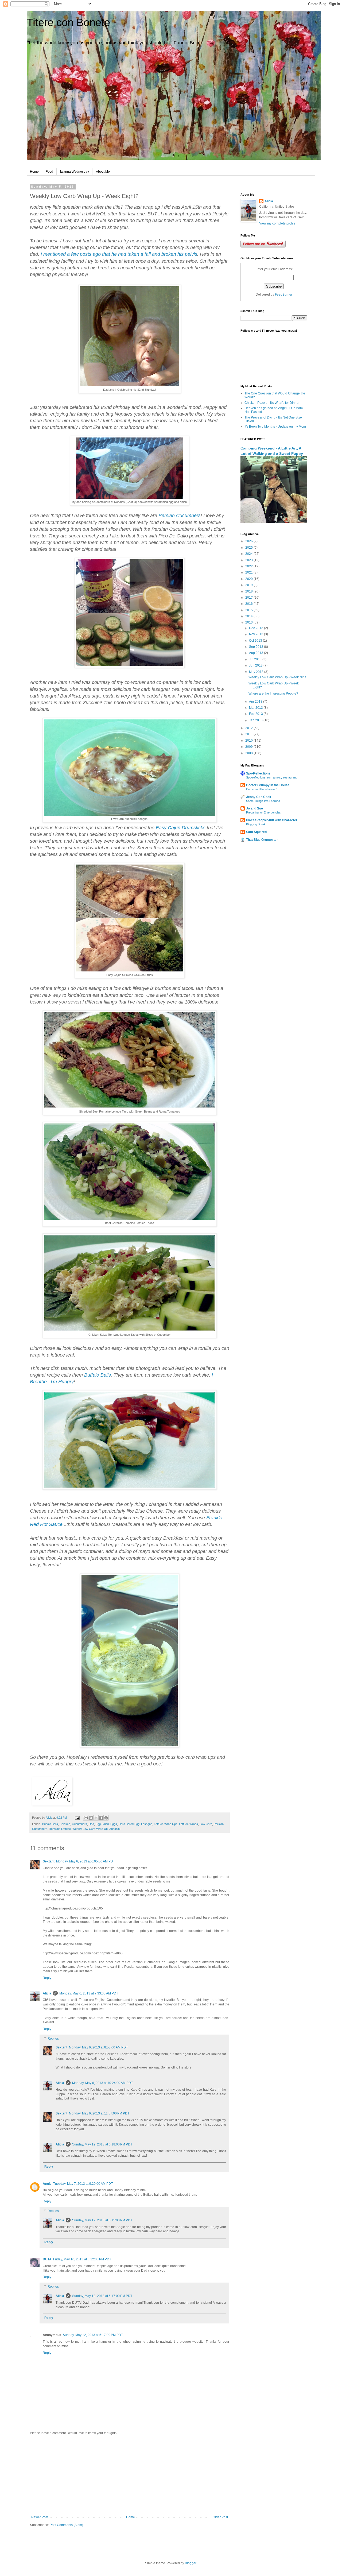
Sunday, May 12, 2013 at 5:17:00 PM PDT (93, 2335)
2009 (249, 747)
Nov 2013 (256, 634)
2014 (249, 616)
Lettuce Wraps (189, 1824)
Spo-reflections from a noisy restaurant (271, 777)
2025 (249, 548)
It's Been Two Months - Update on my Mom (275, 427)
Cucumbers (79, 1824)
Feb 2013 (256, 714)
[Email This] (86, 1818)
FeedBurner (284, 295)
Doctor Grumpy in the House (268, 785)
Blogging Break (256, 824)
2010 (249, 741)
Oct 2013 (256, 641)
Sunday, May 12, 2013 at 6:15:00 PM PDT (102, 2220)
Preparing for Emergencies (263, 812)
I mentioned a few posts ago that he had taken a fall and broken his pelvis (119, 254)
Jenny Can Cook (259, 797)
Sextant (49, 1861)
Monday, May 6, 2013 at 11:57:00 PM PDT (99, 2113)
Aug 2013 (256, 653)
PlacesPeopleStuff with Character (272, 820)
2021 (249, 572)
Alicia (47, 1993)
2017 (249, 598)
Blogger (191, 2563)
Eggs (114, 1824)
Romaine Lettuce (60, 1829)
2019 (249, 585)
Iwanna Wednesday (75, 172)
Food (49, 172)
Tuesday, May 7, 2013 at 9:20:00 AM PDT (83, 2184)
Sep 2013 (256, 647)
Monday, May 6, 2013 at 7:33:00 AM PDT (89, 1993)
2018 (249, 591)
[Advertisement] (130, 2475)
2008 (249, 753)
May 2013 (257, 672)
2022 (249, 566)
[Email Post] (77, 1818)
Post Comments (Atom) (66, 2525)
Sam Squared (256, 832)
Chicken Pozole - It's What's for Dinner (272, 403)
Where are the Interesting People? (273, 694)
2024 (249, 554)
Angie (47, 2184)
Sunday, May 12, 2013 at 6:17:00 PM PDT (102, 2296)
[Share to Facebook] (101, 1818)
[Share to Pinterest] (106, 1818)
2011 (249, 734)
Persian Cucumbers (179, 516)
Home (34, 172)
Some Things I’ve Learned (263, 801)
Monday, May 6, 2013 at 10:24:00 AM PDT (102, 2083)
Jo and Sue (254, 808)
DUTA (47, 2259)
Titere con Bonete (68, 22)
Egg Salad (102, 1824)
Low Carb (206, 1824)
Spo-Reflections (258, 773)
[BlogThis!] (91, 1818)
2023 (249, 560)
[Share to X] (96, 1818)
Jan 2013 (256, 720)
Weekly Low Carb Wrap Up (90, 1829)
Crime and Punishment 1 (262, 789)
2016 (249, 604)
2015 (249, 610)
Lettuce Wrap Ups (166, 1824)
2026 (249, 541)
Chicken (65, 1824)
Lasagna (147, 1824)
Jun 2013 (256, 665)
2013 (249, 622)
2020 (249, 579)
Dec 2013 (256, 628)
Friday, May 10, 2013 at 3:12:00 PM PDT (82, 2259)
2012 (249, 728)
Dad (91, 1824)
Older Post (220, 2517)
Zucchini (115, 1829)
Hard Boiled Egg (129, 1824)
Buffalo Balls (98, 1375)
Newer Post (40, 2517)
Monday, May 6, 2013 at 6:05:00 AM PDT (85, 1861)
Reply (47, 1978)
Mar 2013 (256, 708)
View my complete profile (277, 223)
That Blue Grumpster (262, 840)
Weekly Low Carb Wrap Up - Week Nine (277, 677)
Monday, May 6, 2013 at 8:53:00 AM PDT (98, 2047)
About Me (103, 172)
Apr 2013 (256, 702)
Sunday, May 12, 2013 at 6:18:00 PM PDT (102, 2144)
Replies (53, 2039)
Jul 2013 (256, 659)
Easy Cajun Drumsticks (181, 828)
